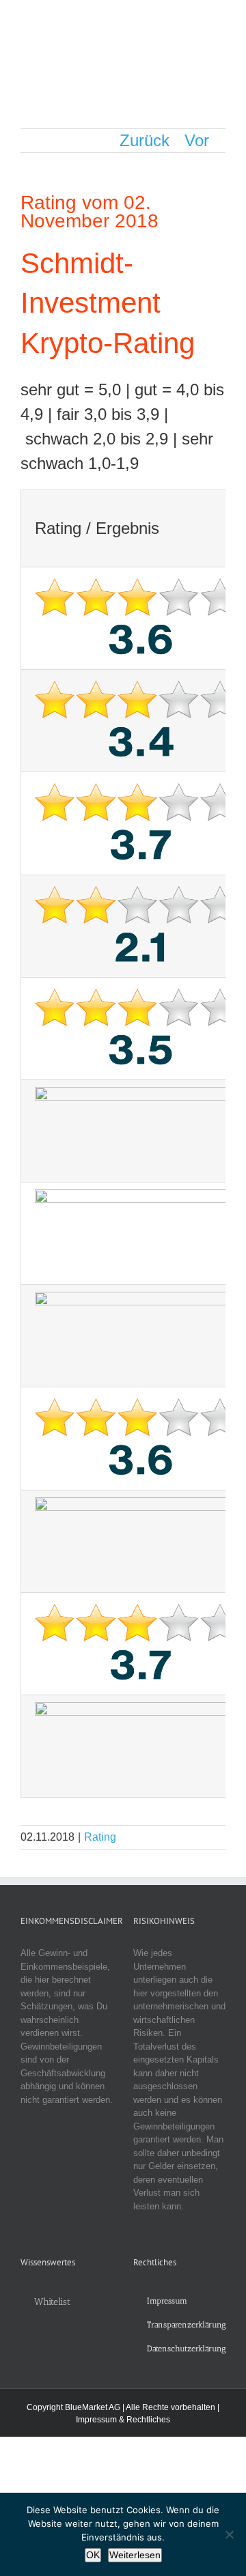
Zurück (145, 140)
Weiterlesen (135, 2555)
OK (93, 2555)
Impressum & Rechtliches (123, 2420)
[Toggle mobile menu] (220, 21)
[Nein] (229, 2534)
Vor (197, 140)
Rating (100, 1837)
